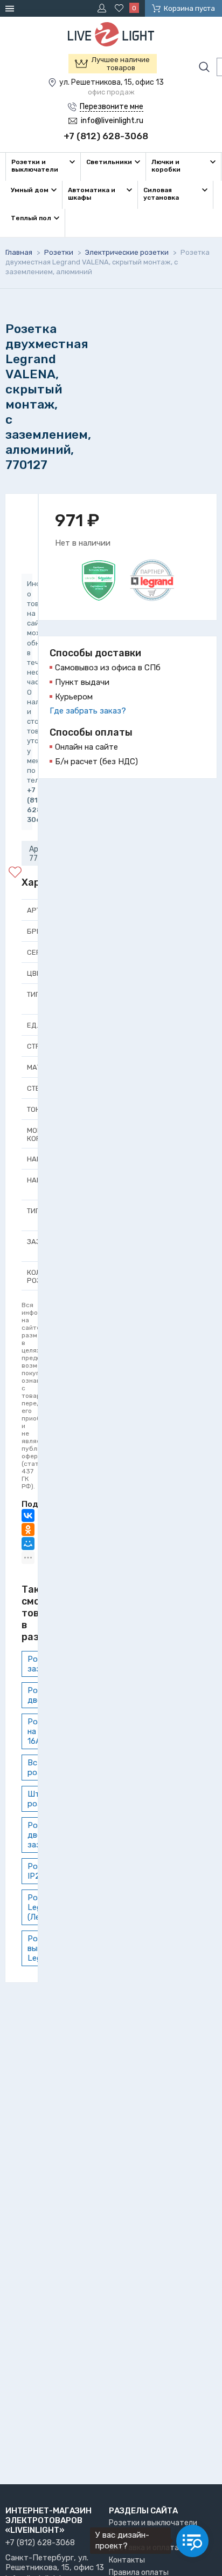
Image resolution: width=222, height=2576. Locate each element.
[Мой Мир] (28, 1544)
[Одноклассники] (28, 1530)
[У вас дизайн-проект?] (192, 2541)
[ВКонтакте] (28, 1515)
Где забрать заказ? (88, 711)
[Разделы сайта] (11, 8)
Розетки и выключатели (153, 2523)
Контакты (127, 2560)
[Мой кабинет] (103, 8)
